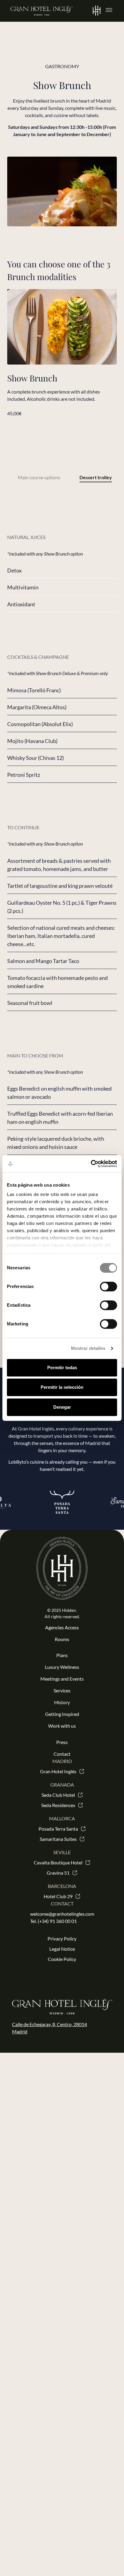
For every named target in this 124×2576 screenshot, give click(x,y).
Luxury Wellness (62, 1667)
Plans (62, 1655)
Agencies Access (62, 1627)
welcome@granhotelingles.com (62, 1914)
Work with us (62, 1726)
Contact (62, 1754)
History (62, 1702)
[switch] (108, 1286)
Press (62, 1742)
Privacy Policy (62, 1938)
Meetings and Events (62, 1679)
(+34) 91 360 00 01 (57, 1921)
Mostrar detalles (88, 1348)
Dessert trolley (96, 477)
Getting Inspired (62, 1714)
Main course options (39, 477)
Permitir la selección (62, 1387)
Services (62, 1690)
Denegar (62, 1407)
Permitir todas (62, 1368)
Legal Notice (62, 1949)
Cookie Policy (62, 1959)
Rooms (62, 1639)
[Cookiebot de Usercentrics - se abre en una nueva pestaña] (91, 1164)
